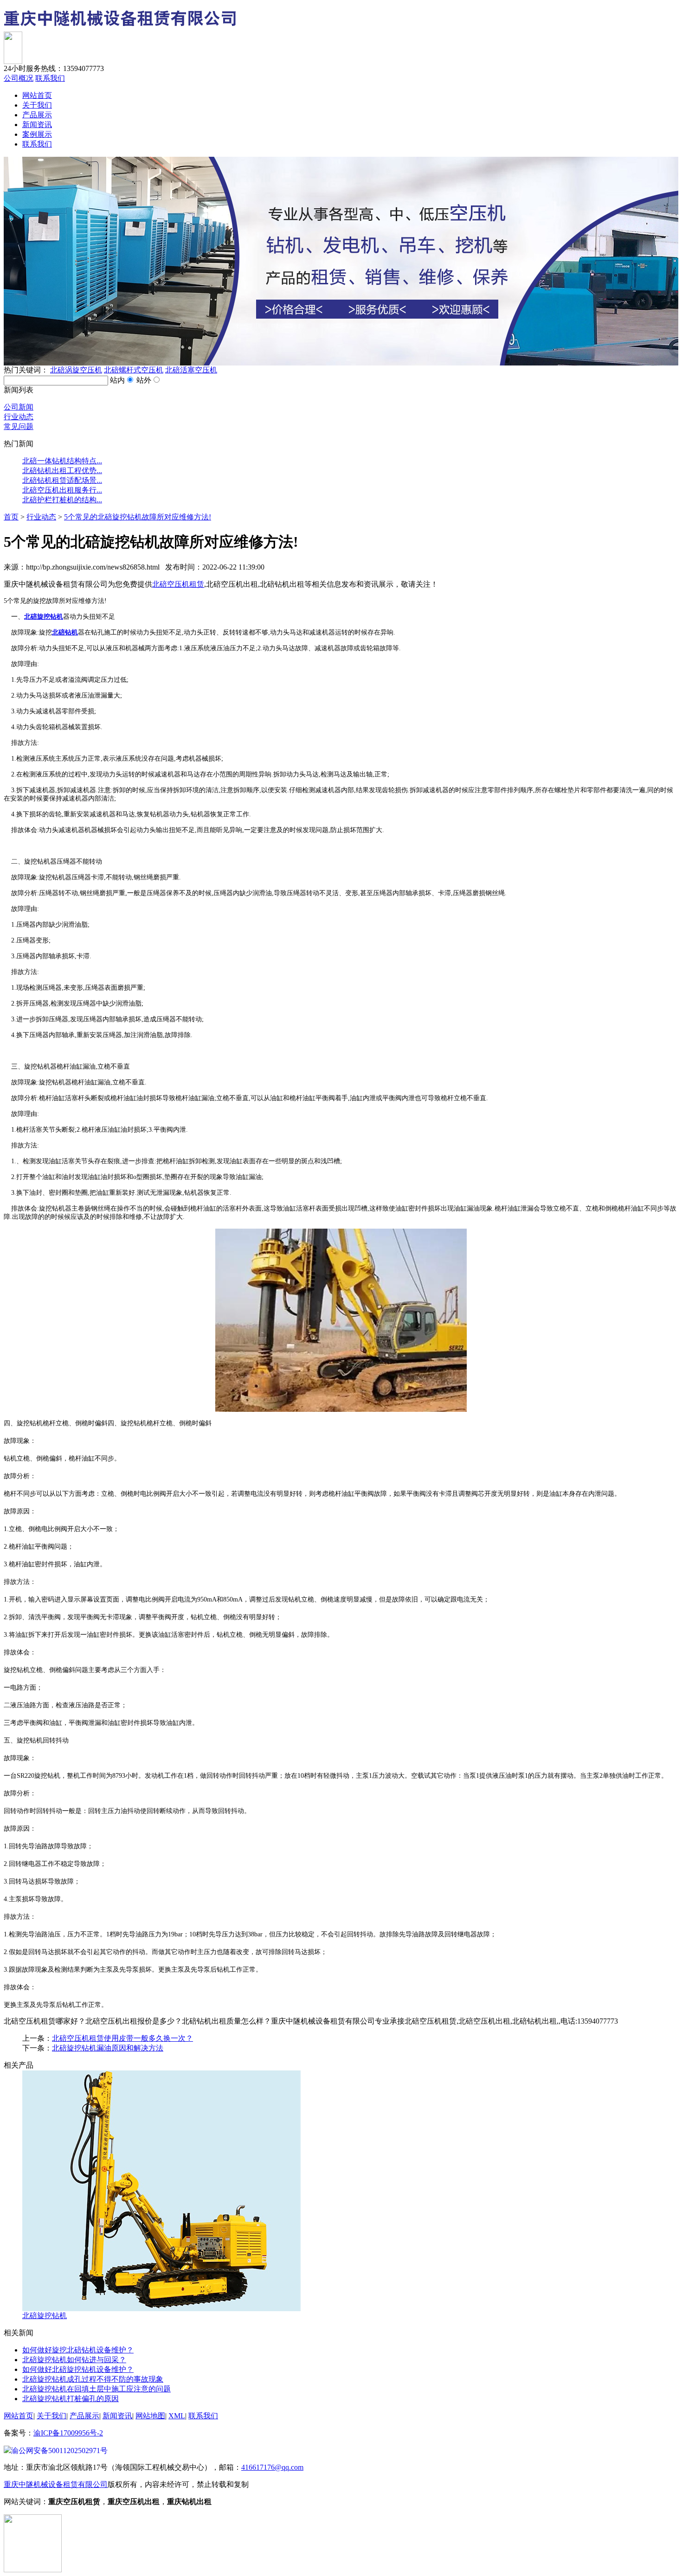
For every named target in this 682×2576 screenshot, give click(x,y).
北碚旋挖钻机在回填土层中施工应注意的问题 (97, 2389)
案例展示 (37, 134)
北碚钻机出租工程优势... (62, 471)
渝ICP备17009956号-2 (68, 2433)
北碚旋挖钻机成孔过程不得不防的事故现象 (93, 2379)
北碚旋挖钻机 (45, 2316)
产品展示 (37, 115)
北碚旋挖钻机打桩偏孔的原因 (71, 2399)
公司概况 (19, 78)
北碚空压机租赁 (178, 584)
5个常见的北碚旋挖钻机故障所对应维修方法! (138, 517)
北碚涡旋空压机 (76, 370)
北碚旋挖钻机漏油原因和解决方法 (108, 2048)
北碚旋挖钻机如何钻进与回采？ (74, 2360)
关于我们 (37, 105)
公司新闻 (19, 407)
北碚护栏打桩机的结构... (62, 500)
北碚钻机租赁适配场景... (62, 480)
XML (177, 2416)
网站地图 (150, 2416)
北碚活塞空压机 (191, 370)
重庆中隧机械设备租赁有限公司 (56, 2484)
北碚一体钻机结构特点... (62, 461)
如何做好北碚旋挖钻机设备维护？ (78, 2369)
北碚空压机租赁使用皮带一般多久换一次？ (122, 2038)
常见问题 (19, 426)
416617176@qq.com (272, 2467)
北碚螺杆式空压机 (134, 370)
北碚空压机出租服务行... (62, 490)
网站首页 (37, 95)
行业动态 (19, 417)
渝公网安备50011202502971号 (59, 2451)
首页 (11, 517)
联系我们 (50, 78)
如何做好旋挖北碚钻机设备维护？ (78, 2350)
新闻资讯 (37, 125)
